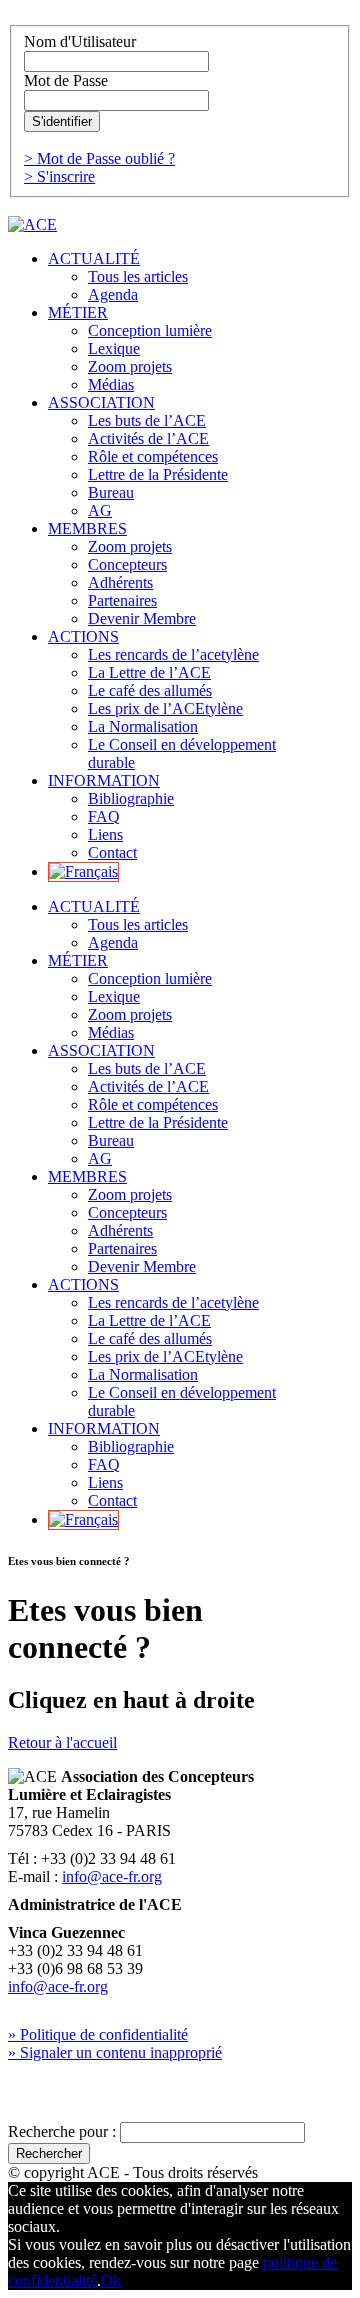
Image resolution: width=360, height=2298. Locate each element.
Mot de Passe (66, 80)
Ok (111, 2280)
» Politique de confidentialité (98, 2034)
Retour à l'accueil (62, 1742)
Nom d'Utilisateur (80, 41)
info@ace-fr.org (112, 1876)
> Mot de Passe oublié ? (99, 158)
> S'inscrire (59, 176)
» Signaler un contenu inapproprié (115, 2052)
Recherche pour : (62, 2131)
